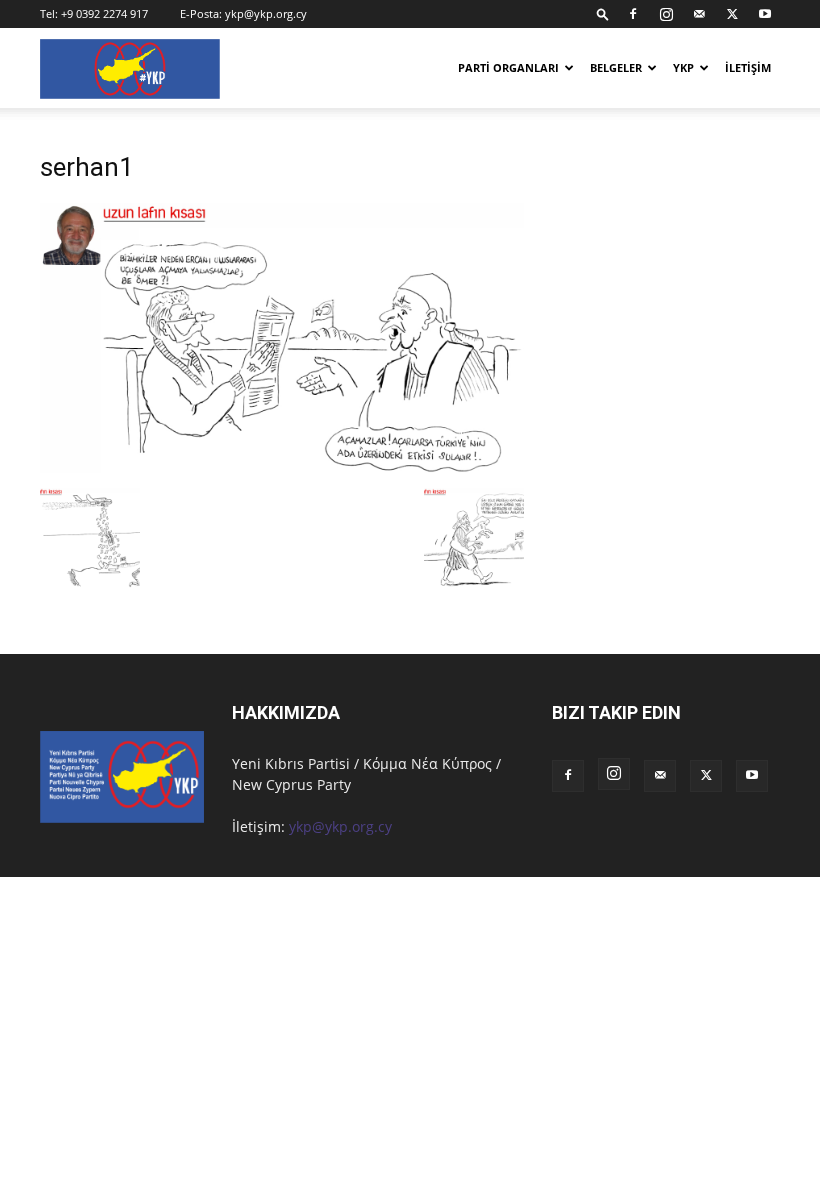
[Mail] (699, 14)
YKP (683, 67)
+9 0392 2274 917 (104, 13)
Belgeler (616, 67)
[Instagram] (666, 14)
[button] (603, 13)
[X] (732, 14)
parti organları (508, 67)
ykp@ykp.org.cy (266, 13)
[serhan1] (282, 467)
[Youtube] (765, 14)
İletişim (748, 67)
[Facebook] (633, 14)
